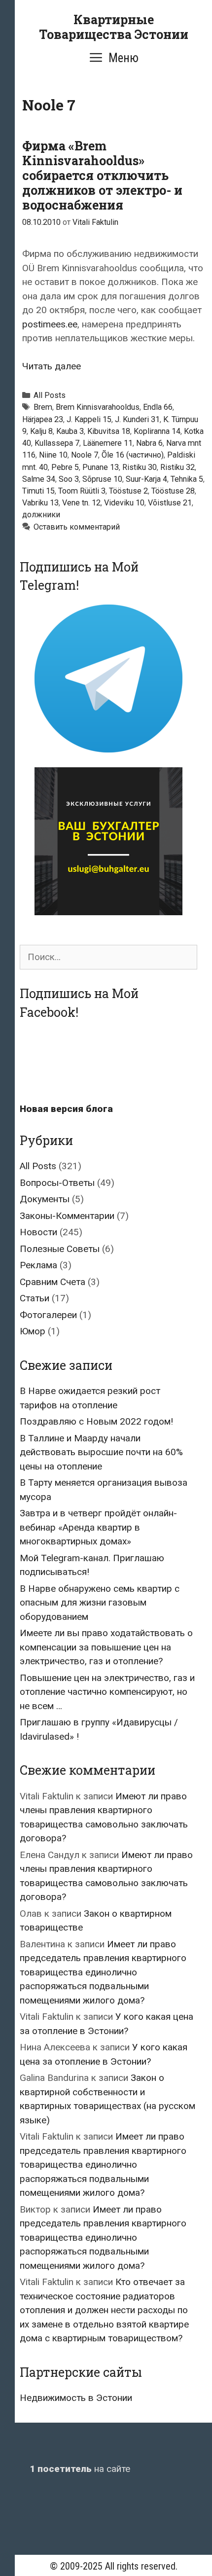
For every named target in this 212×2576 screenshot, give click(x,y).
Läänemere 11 (108, 443)
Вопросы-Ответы (57, 1183)
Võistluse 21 (170, 503)
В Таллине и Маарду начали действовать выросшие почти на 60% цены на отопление (101, 1452)
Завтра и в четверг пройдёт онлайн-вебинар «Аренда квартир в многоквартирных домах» (98, 1527)
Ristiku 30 (140, 467)
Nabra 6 (149, 443)
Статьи (35, 1298)
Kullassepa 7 (57, 443)
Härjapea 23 (43, 419)
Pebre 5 (65, 467)
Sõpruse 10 (102, 479)
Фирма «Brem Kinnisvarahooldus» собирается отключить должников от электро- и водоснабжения (102, 175)
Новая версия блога (66, 1109)
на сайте (80, 2469)
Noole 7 (85, 455)
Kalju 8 (41, 431)
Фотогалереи (48, 1315)
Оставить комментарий (77, 527)
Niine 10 (53, 455)
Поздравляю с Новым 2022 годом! (96, 1421)
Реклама (38, 1265)
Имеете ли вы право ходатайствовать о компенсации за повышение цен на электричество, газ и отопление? (106, 1647)
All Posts (50, 395)
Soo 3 (69, 479)
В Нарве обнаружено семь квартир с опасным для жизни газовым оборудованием (100, 1603)
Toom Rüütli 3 (82, 491)
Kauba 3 (70, 431)
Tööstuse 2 (128, 491)
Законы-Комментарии (67, 1216)
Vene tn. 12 (81, 503)
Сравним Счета (53, 1282)
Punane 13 (101, 467)
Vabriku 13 (40, 503)
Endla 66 (158, 407)
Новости (38, 1232)
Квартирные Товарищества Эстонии (114, 27)
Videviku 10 (124, 503)
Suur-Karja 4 (146, 479)
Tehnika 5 (187, 479)
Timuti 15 (38, 491)
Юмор (33, 1331)
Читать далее (52, 366)
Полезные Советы (60, 1249)
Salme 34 (39, 479)
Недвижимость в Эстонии (76, 2398)
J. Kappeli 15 (89, 419)
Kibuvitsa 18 (109, 431)
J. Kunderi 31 (137, 419)
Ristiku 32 (177, 467)
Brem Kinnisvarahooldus (98, 407)
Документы (45, 1199)
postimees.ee (50, 324)
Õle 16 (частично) (133, 455)
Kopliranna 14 (157, 431)
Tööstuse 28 (173, 491)
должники (41, 515)
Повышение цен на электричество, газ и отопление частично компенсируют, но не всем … (107, 1692)
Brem (43, 407)
